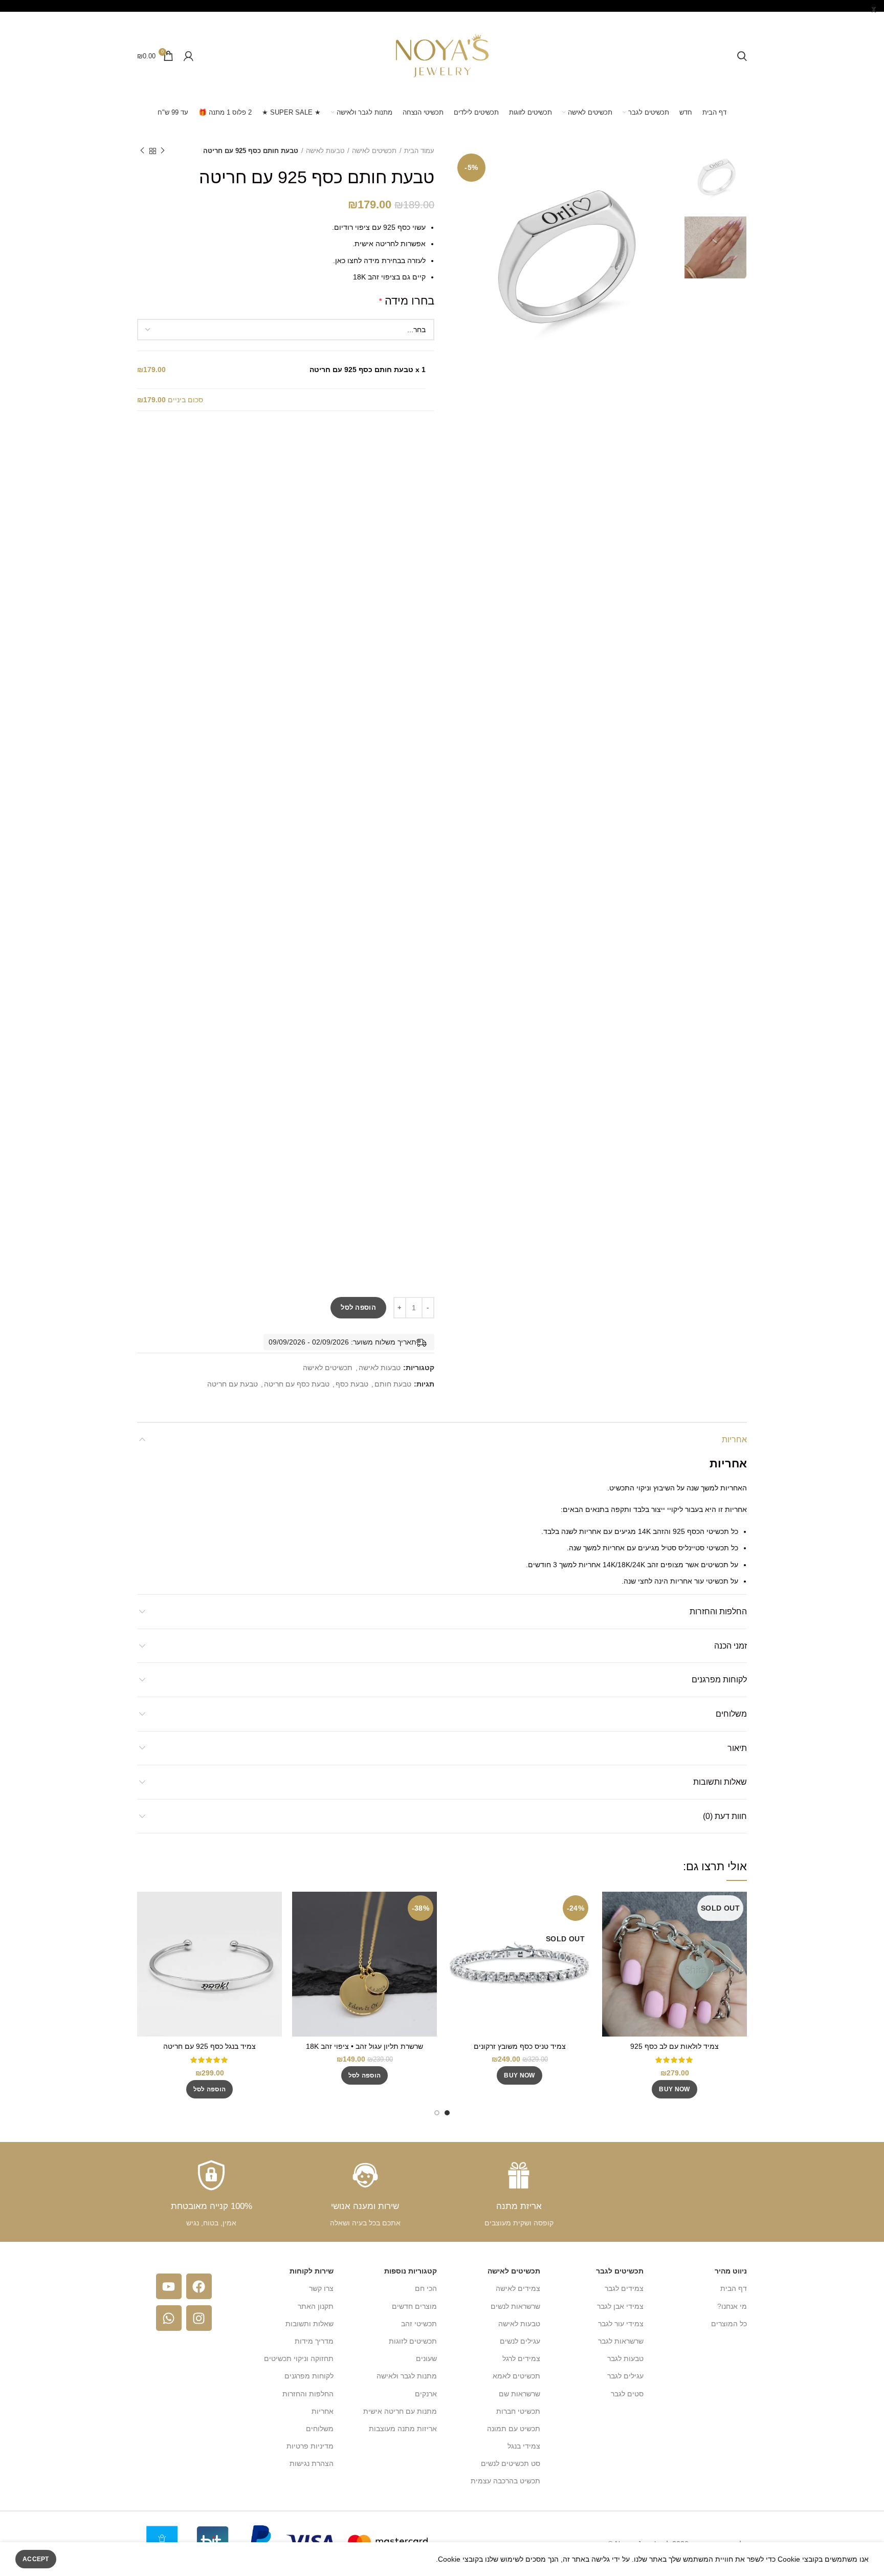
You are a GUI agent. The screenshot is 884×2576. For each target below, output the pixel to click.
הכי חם (426, 2288)
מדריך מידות (314, 2341)
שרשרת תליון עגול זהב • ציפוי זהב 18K (364, 2046)
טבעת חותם (393, 1384)
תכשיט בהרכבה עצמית (505, 2481)
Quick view (610, 1908)
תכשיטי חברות (518, 2411)
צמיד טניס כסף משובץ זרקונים (520, 2046)
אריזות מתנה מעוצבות (403, 2429)
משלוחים (731, 1714)
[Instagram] (199, 2318)
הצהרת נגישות (312, 2463)
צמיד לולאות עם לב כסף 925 (675, 2046)
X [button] (874, 10)
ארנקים (426, 2394)
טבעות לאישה (325, 151)
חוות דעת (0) (725, 1816)
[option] (715, 177)
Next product (142, 151)
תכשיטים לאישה (374, 151)
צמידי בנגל (524, 2446)
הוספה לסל (358, 1307)
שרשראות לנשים (515, 2306)
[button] (365, 2075)
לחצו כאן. (347, 261)
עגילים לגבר (625, 2376)
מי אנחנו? (732, 2306)
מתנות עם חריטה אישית (400, 2411)
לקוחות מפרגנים (719, 1680)
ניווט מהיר (731, 2271)
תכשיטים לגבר (620, 2271)
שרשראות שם (520, 2394)
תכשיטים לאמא (516, 2376)
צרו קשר (321, 2288)
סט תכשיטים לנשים (511, 2463)
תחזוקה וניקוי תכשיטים (299, 2358)
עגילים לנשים (520, 2341)
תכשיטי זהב (419, 2324)
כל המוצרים (729, 2324)
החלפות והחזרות (718, 1611)
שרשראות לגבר (621, 2341)
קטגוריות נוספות (411, 2271)
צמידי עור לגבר (621, 2324)
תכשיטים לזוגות (413, 2341)
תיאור (737, 1748)
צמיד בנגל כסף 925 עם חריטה (209, 2046)
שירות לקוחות (312, 2271)
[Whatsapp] (169, 2318)
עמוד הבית (419, 151)
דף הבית (734, 2288)
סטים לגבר (627, 2394)
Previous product (163, 151)
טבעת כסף (352, 1384)
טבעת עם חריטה (233, 1384)
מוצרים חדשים (414, 2306)
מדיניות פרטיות (310, 2446)
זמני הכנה (731, 1646)
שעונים (426, 2358)
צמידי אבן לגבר (620, 2306)
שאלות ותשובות (720, 1782)
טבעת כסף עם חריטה (297, 1384)
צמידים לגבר (624, 2288)
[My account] (189, 56)
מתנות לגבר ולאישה (407, 2376)
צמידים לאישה (518, 2288)
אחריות (734, 1439)
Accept (36, 2559)
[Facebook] (199, 2286)
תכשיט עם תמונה (514, 2429)
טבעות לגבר (625, 2358)
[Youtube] (169, 2286)
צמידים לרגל (521, 2358)
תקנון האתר (316, 2306)
